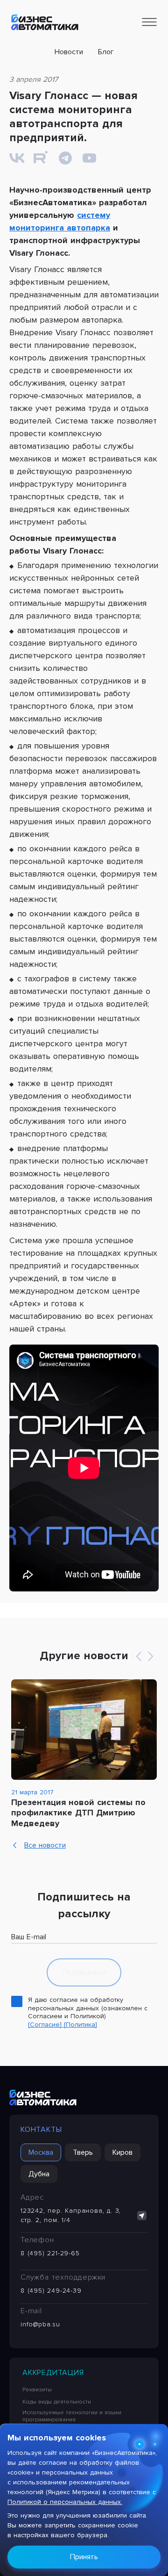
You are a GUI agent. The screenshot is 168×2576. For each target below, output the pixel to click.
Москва (41, 2152)
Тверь (83, 2152)
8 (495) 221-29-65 (50, 2253)
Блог (106, 52)
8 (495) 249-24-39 (51, 2291)
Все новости (45, 1845)
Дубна (39, 2174)
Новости (69, 52)
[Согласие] (46, 2025)
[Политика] (80, 2025)
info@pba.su (40, 2324)
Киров (122, 2152)
